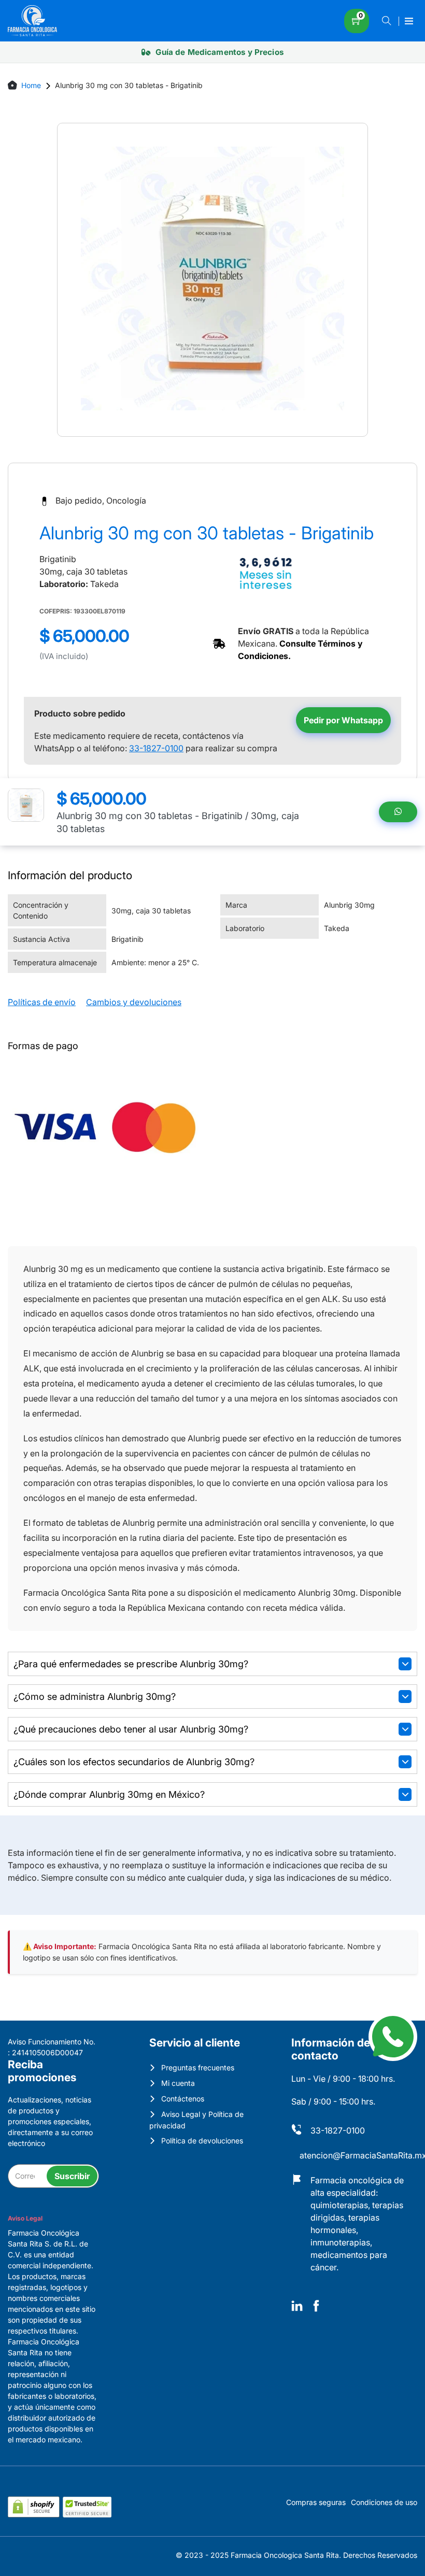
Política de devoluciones (202, 2141)
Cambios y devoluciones (134, 1002)
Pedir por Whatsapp (343, 720)
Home (31, 85)
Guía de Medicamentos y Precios (218, 52)
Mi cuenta (178, 2083)
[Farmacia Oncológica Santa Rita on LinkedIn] (297, 2307)
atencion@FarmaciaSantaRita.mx (358, 2155)
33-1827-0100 (156, 748)
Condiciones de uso (384, 2502)
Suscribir (72, 2176)
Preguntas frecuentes (198, 2067)
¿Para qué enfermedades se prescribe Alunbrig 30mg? (131, 1664)
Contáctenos (183, 2099)
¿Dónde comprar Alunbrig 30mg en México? (109, 1794)
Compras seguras (316, 2502)
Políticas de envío (42, 1002)
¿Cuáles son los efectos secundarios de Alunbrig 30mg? (134, 1762)
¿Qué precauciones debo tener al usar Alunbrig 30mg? (131, 1729)
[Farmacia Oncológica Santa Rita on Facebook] (316, 2307)
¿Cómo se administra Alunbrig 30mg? (95, 1697)
